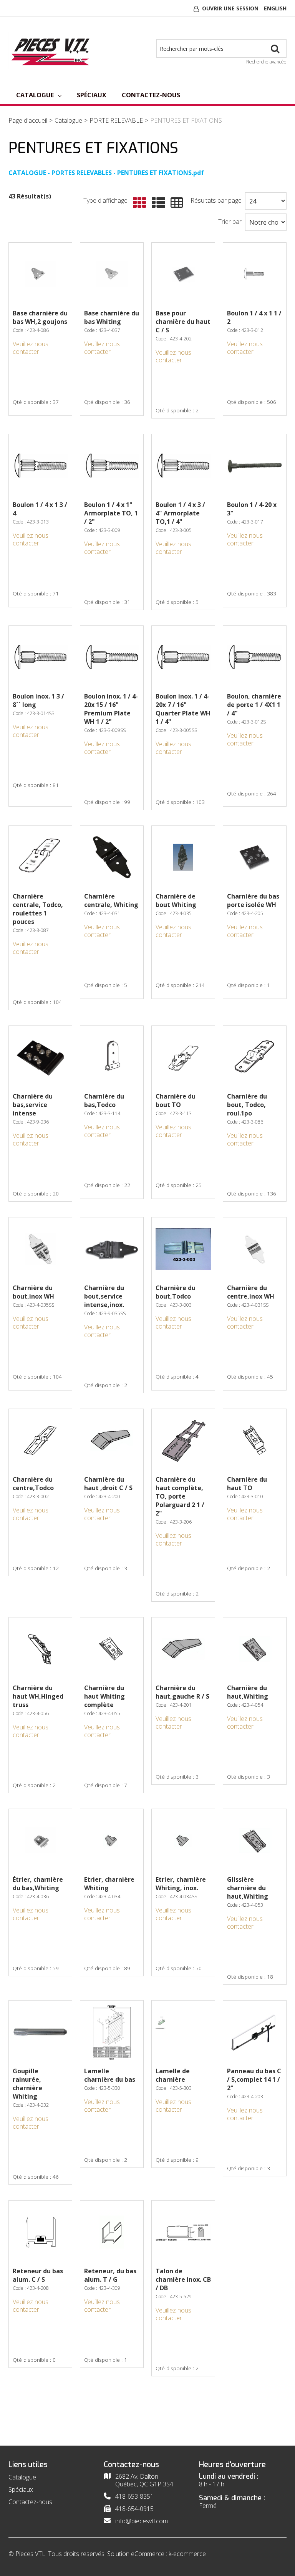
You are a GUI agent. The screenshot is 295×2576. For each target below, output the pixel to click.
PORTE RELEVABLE (116, 120)
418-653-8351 (134, 2496)
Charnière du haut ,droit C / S (108, 1484)
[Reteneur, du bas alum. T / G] (112, 2232)
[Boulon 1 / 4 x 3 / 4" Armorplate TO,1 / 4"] (183, 466)
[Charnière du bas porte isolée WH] (255, 857)
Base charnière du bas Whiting (112, 317)
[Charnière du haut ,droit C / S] (112, 1441)
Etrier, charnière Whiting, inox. (181, 1884)
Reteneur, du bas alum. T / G (110, 2275)
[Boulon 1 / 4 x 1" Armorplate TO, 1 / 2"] (112, 466)
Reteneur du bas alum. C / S (38, 2275)
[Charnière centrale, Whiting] (112, 857)
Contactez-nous (151, 95)
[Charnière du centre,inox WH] (255, 1249)
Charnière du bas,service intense (33, 1105)
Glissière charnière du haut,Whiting (248, 1888)
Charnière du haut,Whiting (248, 1692)
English (275, 8)
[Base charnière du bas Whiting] (112, 274)
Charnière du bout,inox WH (33, 1292)
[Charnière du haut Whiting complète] (112, 1649)
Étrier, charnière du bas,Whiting (38, 1884)
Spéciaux (92, 95)
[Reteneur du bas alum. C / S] (40, 2232)
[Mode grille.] (138, 203)
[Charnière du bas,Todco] (112, 1057)
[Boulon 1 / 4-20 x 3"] (255, 466)
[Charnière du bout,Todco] (183, 1249)
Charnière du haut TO (247, 1484)
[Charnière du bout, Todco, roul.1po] (255, 1057)
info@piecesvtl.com (142, 2521)
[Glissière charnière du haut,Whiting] (255, 1841)
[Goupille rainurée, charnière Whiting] (40, 2032)
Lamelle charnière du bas (110, 2075)
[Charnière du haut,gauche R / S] (183, 1649)
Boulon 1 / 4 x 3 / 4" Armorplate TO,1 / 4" (180, 513)
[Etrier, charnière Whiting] (112, 1841)
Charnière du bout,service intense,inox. (104, 1296)
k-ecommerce (187, 2554)
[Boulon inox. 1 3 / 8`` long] (40, 657)
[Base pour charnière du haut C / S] (183, 274)
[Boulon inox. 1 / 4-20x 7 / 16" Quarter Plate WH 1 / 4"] (183, 657)
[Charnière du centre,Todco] (40, 1441)
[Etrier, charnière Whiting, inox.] (183, 1841)
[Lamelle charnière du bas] (112, 2032)
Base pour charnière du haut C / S (183, 322)
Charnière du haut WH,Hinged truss (38, 1696)
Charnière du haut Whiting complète (104, 1696)
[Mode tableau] (175, 203)
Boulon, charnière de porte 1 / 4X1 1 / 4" (254, 705)
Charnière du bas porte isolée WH (253, 900)
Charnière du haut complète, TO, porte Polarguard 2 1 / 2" (180, 1496)
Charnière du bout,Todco (176, 1292)
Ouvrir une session (230, 8)
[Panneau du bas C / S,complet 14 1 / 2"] (255, 2032)
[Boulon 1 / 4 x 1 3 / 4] (40, 466)
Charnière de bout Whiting (176, 900)
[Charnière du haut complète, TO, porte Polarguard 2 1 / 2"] (183, 1441)
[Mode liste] (157, 203)
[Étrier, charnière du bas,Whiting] (40, 1841)
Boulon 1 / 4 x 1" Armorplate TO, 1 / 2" (111, 513)
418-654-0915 (134, 2509)
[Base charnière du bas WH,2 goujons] (40, 274)
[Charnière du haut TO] (255, 1441)
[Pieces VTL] (52, 51)
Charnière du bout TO (176, 1100)
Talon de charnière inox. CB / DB (183, 2279)
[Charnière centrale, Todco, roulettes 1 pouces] (40, 857)
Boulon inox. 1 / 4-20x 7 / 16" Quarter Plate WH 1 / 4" (183, 709)
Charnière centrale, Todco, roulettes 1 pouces (38, 909)
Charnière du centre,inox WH (251, 1292)
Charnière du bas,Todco (104, 1100)
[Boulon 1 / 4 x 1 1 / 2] (255, 274)
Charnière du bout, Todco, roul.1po (247, 1105)
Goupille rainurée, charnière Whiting (27, 2084)
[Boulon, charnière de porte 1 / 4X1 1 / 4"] (255, 657)
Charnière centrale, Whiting (111, 900)
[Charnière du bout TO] (183, 1057)
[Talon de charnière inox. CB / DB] (183, 2232)
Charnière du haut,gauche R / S (182, 1692)
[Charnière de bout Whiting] (183, 857)
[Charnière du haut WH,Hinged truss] (40, 1649)
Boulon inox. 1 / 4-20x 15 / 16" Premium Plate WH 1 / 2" (111, 709)
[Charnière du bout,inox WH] (40, 1249)
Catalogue (35, 95)
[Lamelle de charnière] (183, 2032)
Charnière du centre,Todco (33, 1484)
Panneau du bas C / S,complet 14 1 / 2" (254, 2079)
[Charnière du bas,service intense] (40, 1057)
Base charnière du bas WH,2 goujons (40, 317)
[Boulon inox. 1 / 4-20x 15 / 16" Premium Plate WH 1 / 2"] (112, 657)
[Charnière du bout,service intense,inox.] (112, 1249)
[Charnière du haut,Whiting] (255, 1649)
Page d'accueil (28, 120)
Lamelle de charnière (173, 2075)
